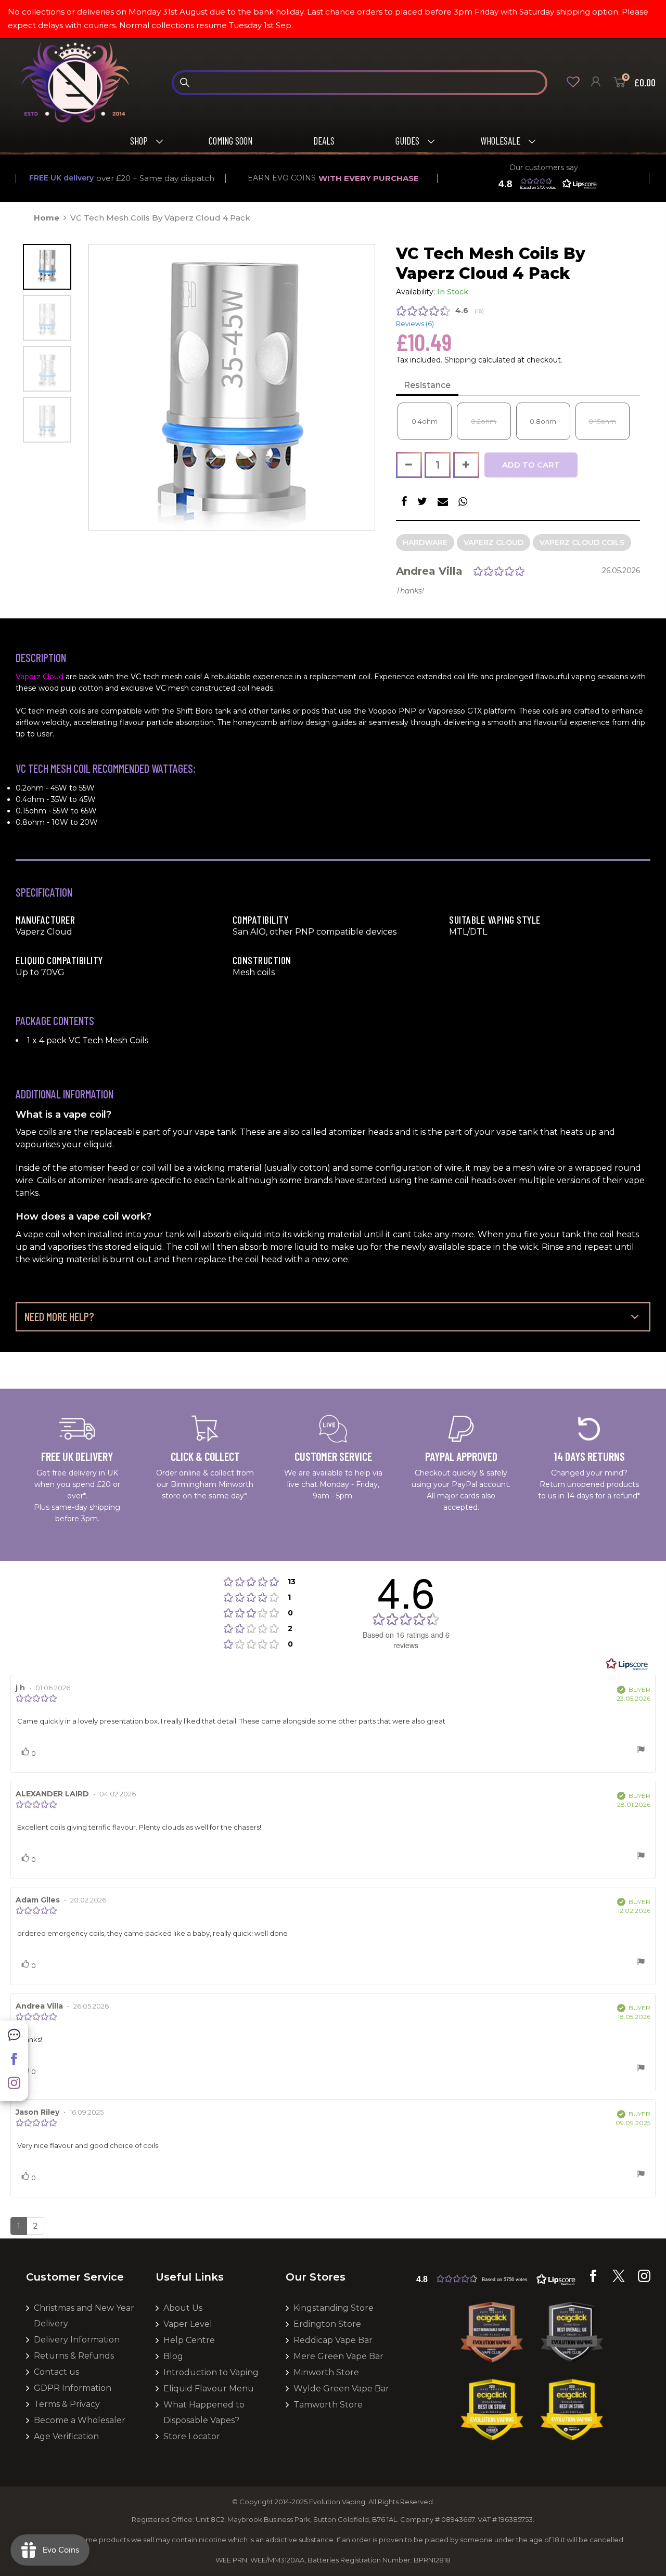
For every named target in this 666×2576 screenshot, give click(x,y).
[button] (545, 184)
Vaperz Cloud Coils (582, 542)
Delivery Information (77, 2340)
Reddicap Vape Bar (333, 2340)
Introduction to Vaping (211, 2372)
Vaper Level (188, 2324)
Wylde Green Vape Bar (341, 2389)
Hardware (425, 542)
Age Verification (66, 2436)
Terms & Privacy (67, 2404)
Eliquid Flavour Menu (209, 2389)
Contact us (56, 2372)
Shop (139, 141)
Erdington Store (327, 2324)
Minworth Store (326, 2372)
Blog (173, 2356)
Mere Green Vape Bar (338, 2356)
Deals (324, 141)
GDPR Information (73, 2388)
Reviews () (415, 324)
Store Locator (192, 2436)
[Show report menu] (641, 1751)
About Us (183, 2308)
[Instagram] (14, 2087)
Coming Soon (230, 141)
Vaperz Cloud (494, 542)
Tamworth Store (328, 2405)
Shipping (460, 360)
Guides (407, 141)
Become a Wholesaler (80, 2420)
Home (47, 218)
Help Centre (189, 2340)
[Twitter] (619, 2280)
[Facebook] (14, 2063)
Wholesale (500, 141)
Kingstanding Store (334, 2308)
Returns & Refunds (74, 2356)
